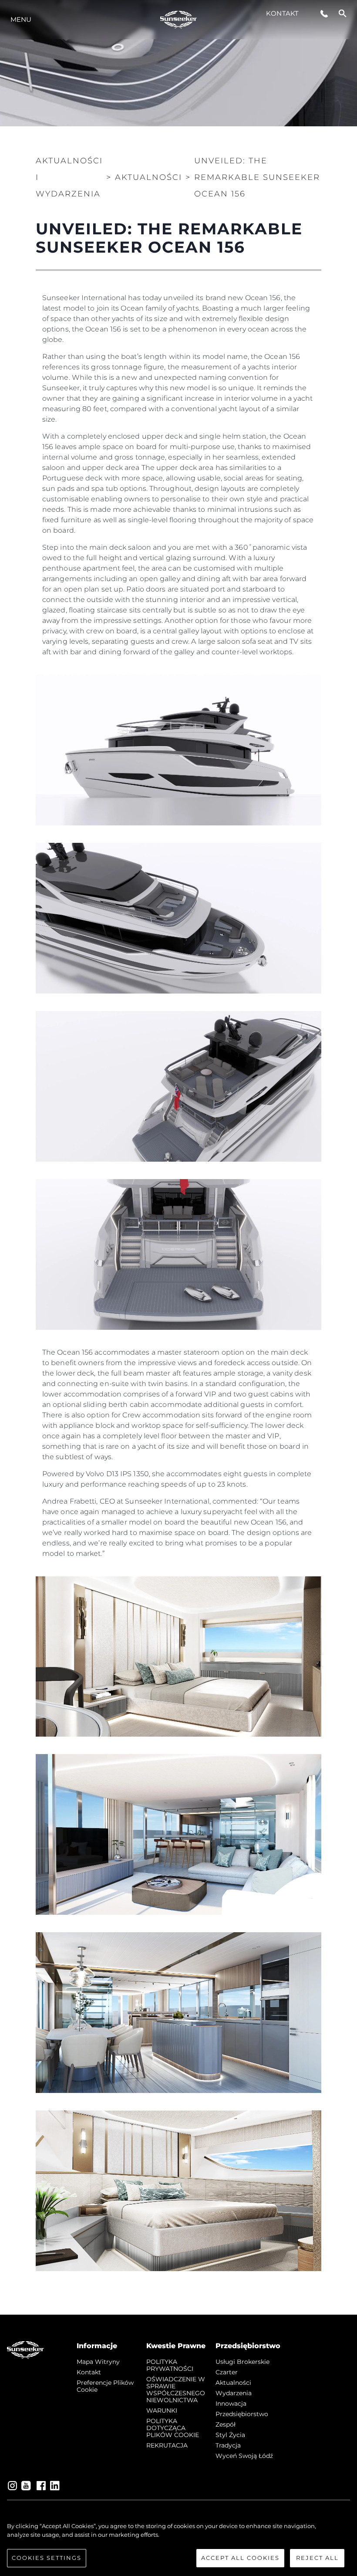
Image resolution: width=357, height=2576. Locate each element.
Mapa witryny (98, 2362)
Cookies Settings (47, 2558)
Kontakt (282, 13)
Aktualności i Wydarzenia (69, 177)
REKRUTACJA (167, 2445)
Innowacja (231, 2404)
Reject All (317, 2558)
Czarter (227, 2372)
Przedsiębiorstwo (242, 2414)
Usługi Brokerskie (242, 2362)
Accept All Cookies (240, 2558)
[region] (178, 2545)
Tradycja (228, 2445)
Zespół (226, 2424)
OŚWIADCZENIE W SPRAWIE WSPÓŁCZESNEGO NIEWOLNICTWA (176, 2390)
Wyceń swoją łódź (244, 2456)
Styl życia (230, 2435)
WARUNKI (162, 2410)
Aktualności (233, 2383)
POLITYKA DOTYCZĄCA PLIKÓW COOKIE (173, 2428)
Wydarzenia (234, 2393)
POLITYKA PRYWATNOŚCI (170, 2365)
